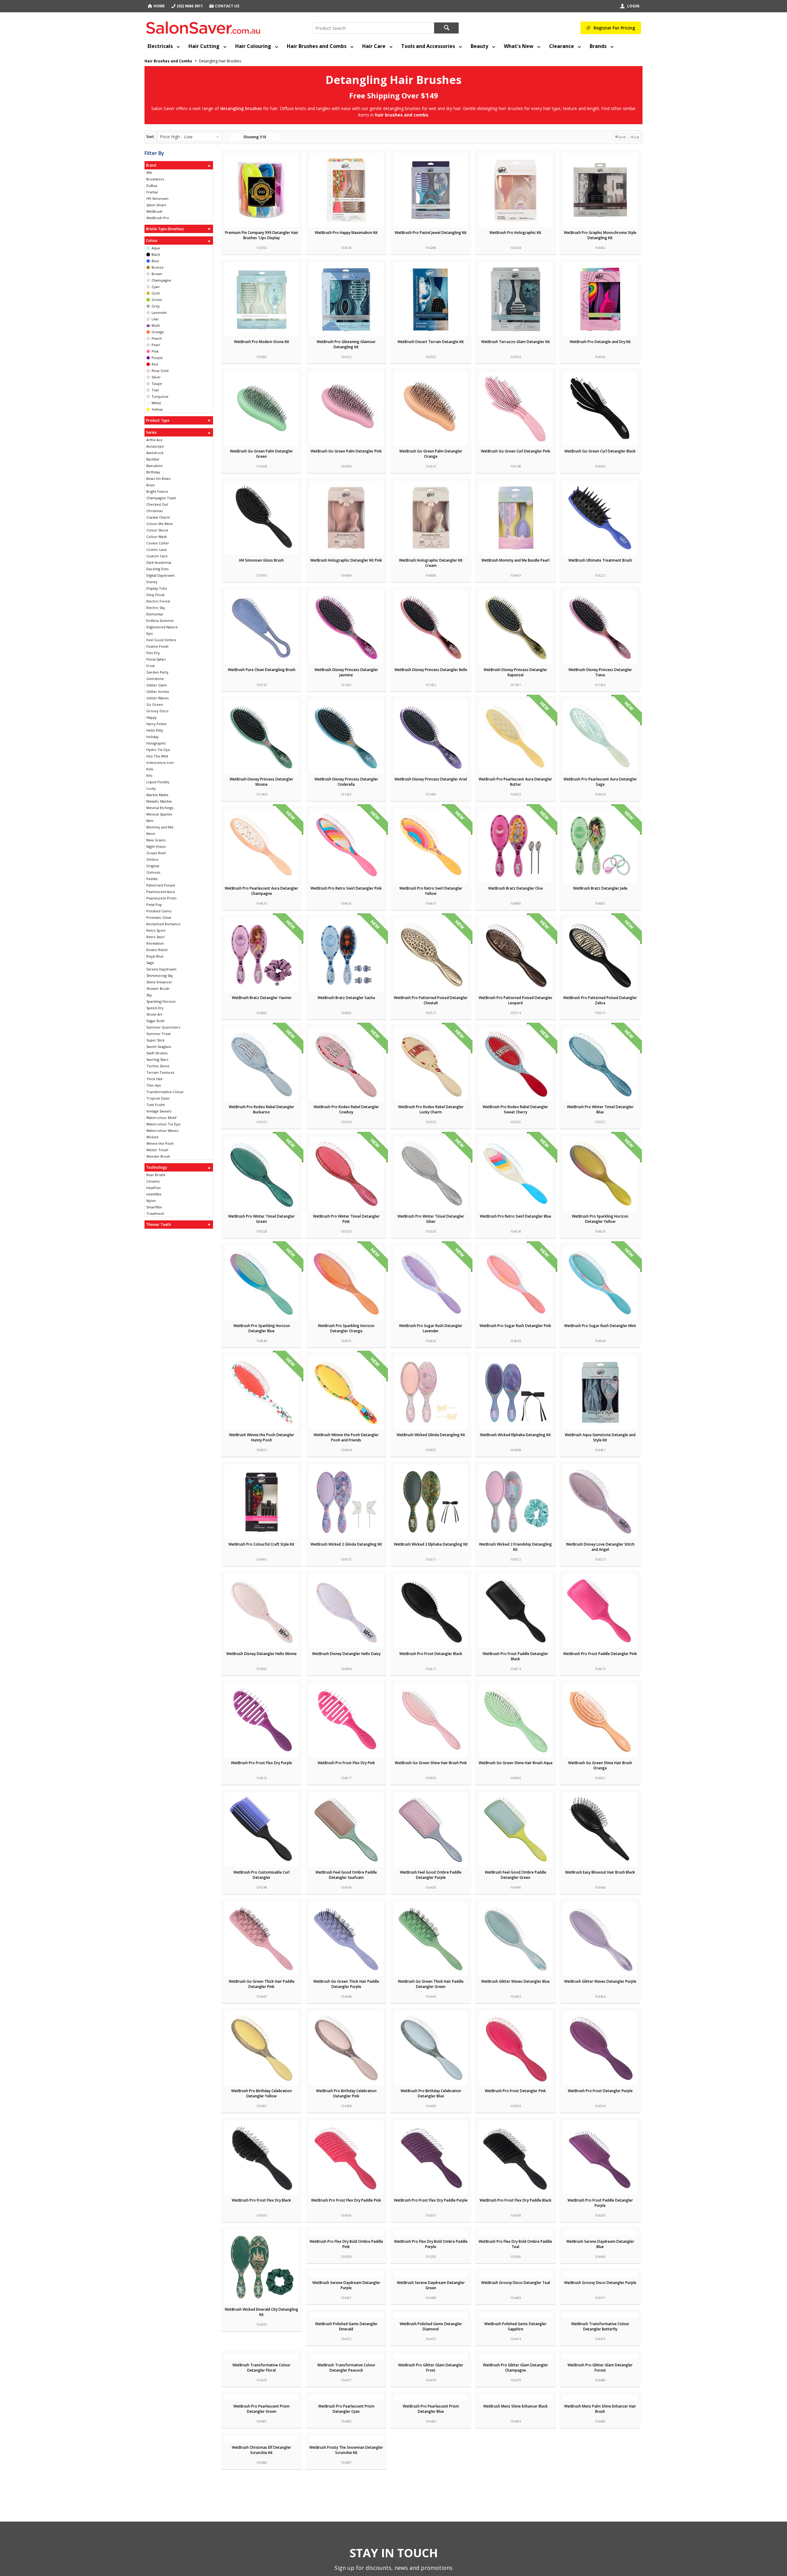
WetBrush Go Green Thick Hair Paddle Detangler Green (431, 1984)
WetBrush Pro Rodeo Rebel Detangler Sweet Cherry (515, 1109)
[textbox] (373, 28)
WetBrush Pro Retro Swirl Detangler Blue (516, 1216)
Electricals (160, 46)
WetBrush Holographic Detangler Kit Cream (431, 563)
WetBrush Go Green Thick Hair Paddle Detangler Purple (346, 1984)
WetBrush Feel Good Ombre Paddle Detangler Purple (431, 1875)
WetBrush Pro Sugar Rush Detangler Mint (600, 1326)
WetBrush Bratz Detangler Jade (600, 888)
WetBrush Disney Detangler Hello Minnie (261, 1654)
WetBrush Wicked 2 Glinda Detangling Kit (346, 1544)
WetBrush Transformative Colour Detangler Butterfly (431, 2531)
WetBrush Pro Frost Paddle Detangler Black (515, 1656)
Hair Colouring (253, 46)
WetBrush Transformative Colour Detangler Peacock (600, 2531)
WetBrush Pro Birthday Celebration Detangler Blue (431, 2093)
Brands (598, 46)
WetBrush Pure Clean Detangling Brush (262, 670)
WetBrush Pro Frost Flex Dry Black (261, 2200)
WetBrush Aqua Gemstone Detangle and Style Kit (600, 1437)
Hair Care (374, 46)
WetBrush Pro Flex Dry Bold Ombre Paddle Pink (346, 2312)
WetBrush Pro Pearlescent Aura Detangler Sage (600, 782)
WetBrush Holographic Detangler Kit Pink (346, 560)
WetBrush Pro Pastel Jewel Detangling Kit (431, 233)
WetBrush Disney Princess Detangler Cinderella (346, 782)
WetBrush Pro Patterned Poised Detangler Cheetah (431, 1000)
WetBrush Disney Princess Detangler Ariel (431, 779)
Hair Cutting (204, 46)
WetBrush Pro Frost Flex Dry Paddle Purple (431, 2200)
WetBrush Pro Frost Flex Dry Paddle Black (516, 2200)
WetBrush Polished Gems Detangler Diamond (261, 2531)
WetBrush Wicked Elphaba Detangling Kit (515, 1435)
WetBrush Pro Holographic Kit (515, 233)
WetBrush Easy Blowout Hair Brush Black (600, 1872)
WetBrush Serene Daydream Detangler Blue (600, 2312)
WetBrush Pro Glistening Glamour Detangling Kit (346, 344)
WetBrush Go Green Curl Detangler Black (600, 451)
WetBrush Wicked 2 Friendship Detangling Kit (515, 1547)
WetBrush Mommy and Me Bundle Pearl (515, 560)
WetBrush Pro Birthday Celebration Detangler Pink (346, 2093)
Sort (150, 137)
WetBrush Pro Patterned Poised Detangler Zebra (600, 1000)
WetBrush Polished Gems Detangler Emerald (600, 2421)
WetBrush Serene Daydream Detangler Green (346, 2421)
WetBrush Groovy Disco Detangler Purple (515, 2419)
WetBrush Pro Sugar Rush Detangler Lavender (431, 1328)
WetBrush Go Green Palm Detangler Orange (431, 454)
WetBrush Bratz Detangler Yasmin (262, 998)
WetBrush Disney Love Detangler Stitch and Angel (600, 1547)
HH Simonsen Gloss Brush (261, 560)
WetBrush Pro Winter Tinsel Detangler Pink (346, 1219)
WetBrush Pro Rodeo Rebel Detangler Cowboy (346, 1109)
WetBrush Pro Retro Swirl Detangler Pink (346, 888)
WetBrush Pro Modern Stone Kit (262, 342)
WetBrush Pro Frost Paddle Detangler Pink (600, 1654)
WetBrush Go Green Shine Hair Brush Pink (431, 1763)
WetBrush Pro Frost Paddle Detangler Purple (600, 2203)
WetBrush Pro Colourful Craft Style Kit (261, 1544)
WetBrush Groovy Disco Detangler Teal (431, 2419)
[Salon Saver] (205, 26)
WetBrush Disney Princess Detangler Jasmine (346, 672)
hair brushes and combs (402, 115)
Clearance (562, 46)
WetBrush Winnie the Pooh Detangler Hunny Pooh (262, 1437)
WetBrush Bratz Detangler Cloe (516, 888)
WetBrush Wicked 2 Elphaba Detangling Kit (431, 1544)
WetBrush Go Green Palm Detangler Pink (346, 451)
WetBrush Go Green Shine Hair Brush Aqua (516, 1763)
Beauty (479, 46)
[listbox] (190, 137)
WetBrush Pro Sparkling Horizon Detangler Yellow (600, 1219)
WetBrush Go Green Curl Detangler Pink (516, 451)
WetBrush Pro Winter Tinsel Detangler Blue (600, 1109)
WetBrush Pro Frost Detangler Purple (600, 2091)
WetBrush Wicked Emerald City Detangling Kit (261, 2312)
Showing (255, 137)
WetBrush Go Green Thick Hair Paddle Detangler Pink (262, 1984)
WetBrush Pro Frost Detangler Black (431, 1654)
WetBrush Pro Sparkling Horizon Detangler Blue (262, 1328)
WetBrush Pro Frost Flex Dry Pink (346, 1763)
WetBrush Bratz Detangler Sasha (346, 998)
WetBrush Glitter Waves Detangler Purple (600, 1981)
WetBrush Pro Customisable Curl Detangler (261, 1875)
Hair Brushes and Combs (317, 46)
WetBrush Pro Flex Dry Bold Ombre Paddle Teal (515, 2312)
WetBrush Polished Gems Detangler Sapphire (346, 2531)
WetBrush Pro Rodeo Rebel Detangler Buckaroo (261, 1109)
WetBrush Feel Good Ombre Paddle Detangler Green (516, 1875)
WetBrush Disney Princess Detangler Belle (431, 670)
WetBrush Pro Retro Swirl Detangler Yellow (431, 891)
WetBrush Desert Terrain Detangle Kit (431, 342)
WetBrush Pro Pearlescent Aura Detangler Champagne (261, 891)
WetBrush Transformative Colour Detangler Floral (515, 2531)
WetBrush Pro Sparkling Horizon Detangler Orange (346, 1328)
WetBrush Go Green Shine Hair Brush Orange (600, 1765)
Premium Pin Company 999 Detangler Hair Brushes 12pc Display (262, 235)
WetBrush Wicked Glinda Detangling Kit (431, 1435)
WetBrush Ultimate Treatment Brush (600, 560)
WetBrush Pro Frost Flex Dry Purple (261, 1763)
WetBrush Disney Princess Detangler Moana (261, 782)
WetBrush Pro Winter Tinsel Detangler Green (261, 1219)
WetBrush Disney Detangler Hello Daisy (346, 1654)
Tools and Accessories (428, 46)
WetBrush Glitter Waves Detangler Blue (515, 1981)
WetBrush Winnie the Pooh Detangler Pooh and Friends (346, 1437)
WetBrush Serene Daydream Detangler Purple (261, 2421)
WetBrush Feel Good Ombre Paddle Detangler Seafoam (346, 1875)
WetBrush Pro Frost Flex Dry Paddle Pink (346, 2200)
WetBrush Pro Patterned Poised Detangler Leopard (516, 1000)
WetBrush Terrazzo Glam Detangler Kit (516, 342)
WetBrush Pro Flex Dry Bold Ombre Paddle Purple (431, 2312)
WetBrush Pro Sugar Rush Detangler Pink (515, 1326)
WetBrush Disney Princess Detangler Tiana (600, 672)
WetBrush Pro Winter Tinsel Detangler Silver (431, 1219)
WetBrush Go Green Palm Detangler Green (261, 454)
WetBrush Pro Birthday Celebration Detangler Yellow (261, 2093)
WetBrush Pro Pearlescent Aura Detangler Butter (515, 782)
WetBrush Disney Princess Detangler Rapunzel (515, 672)
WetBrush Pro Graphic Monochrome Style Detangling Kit (600, 235)
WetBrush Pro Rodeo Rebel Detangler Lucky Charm (431, 1109)
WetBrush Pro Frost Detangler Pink (515, 2091)
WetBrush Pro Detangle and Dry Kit (600, 342)
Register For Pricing (614, 28)
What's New (519, 46)
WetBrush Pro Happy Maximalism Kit (346, 233)
